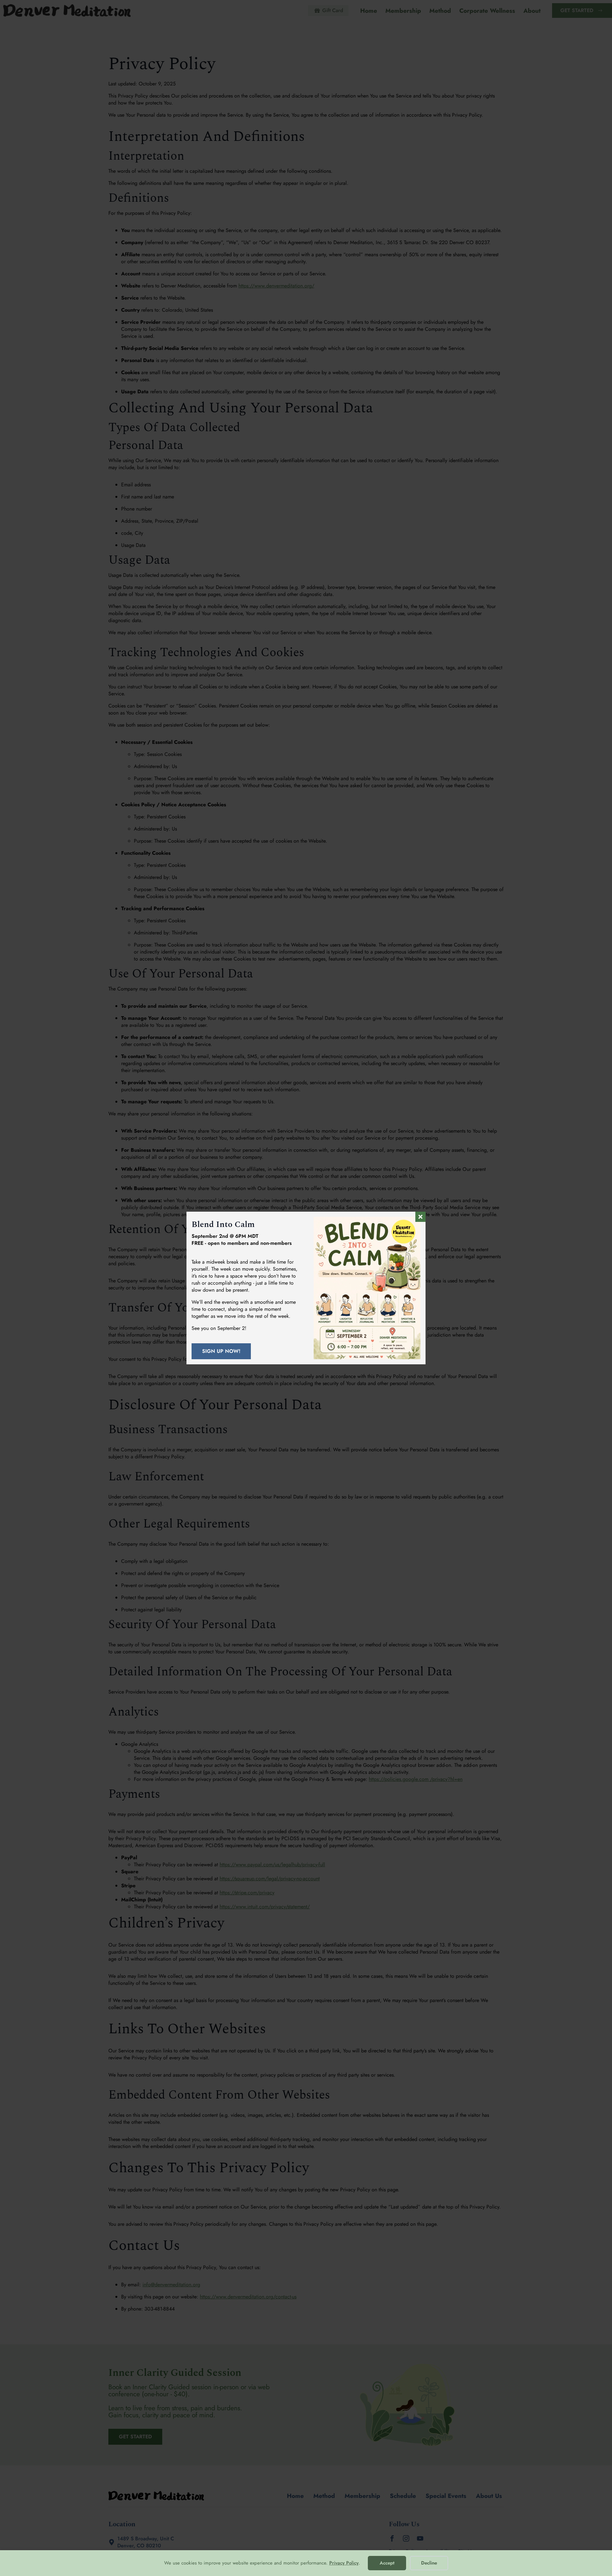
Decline (429, 2563)
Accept (387, 2563)
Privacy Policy (344, 2563)
